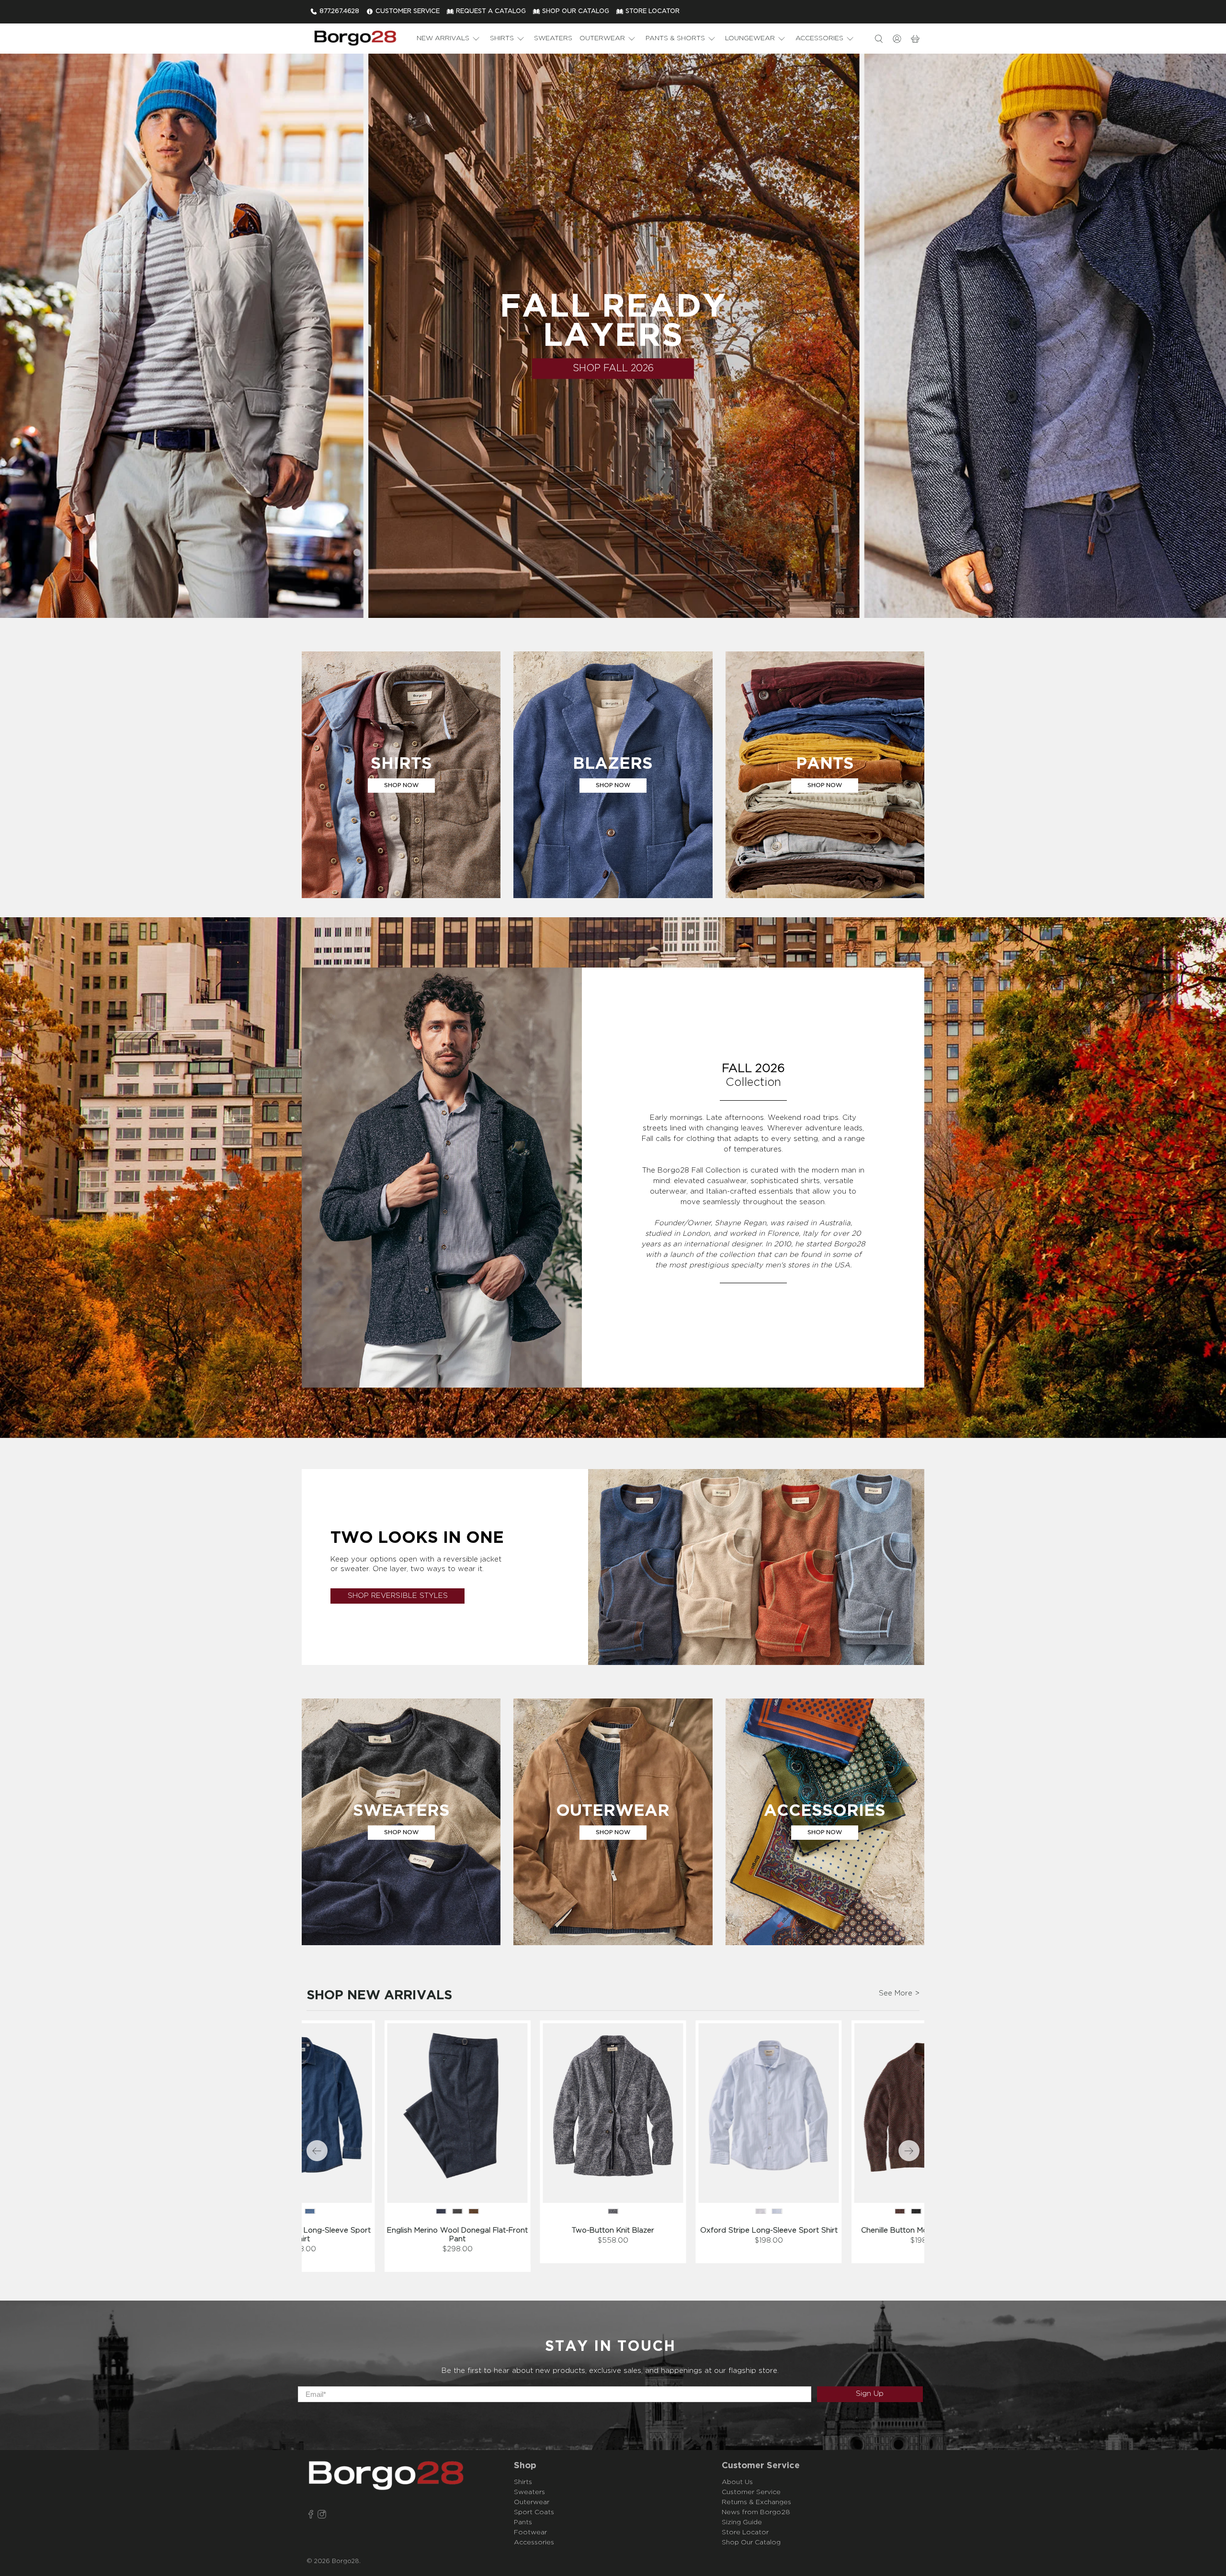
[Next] (909, 2151)
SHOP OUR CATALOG (576, 11)
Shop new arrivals (379, 1995)
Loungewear (750, 38)
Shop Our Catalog (751, 2542)
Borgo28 (346, 2561)
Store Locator (745, 2532)
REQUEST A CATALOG (491, 11)
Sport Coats (534, 2512)
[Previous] (317, 2151)
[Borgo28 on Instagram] (322, 2516)
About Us (737, 2482)
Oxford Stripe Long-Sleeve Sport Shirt (769, 2230)
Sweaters (553, 38)
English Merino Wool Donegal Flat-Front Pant (457, 2235)
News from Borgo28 (756, 2512)
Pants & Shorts (675, 38)
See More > (899, 1993)
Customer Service (751, 2492)
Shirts (502, 38)
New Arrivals (443, 38)
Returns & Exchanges (756, 2502)
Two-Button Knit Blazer (613, 2230)
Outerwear (602, 38)
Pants (523, 2522)
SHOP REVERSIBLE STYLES (398, 1596)
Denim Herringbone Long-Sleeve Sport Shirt (302, 2235)
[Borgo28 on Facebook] (311, 2516)
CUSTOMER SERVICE (408, 11)
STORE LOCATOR (653, 11)
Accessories (819, 38)
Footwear (530, 2532)
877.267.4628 (339, 11)
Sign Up (870, 2394)
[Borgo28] (355, 39)
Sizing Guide (742, 2522)
